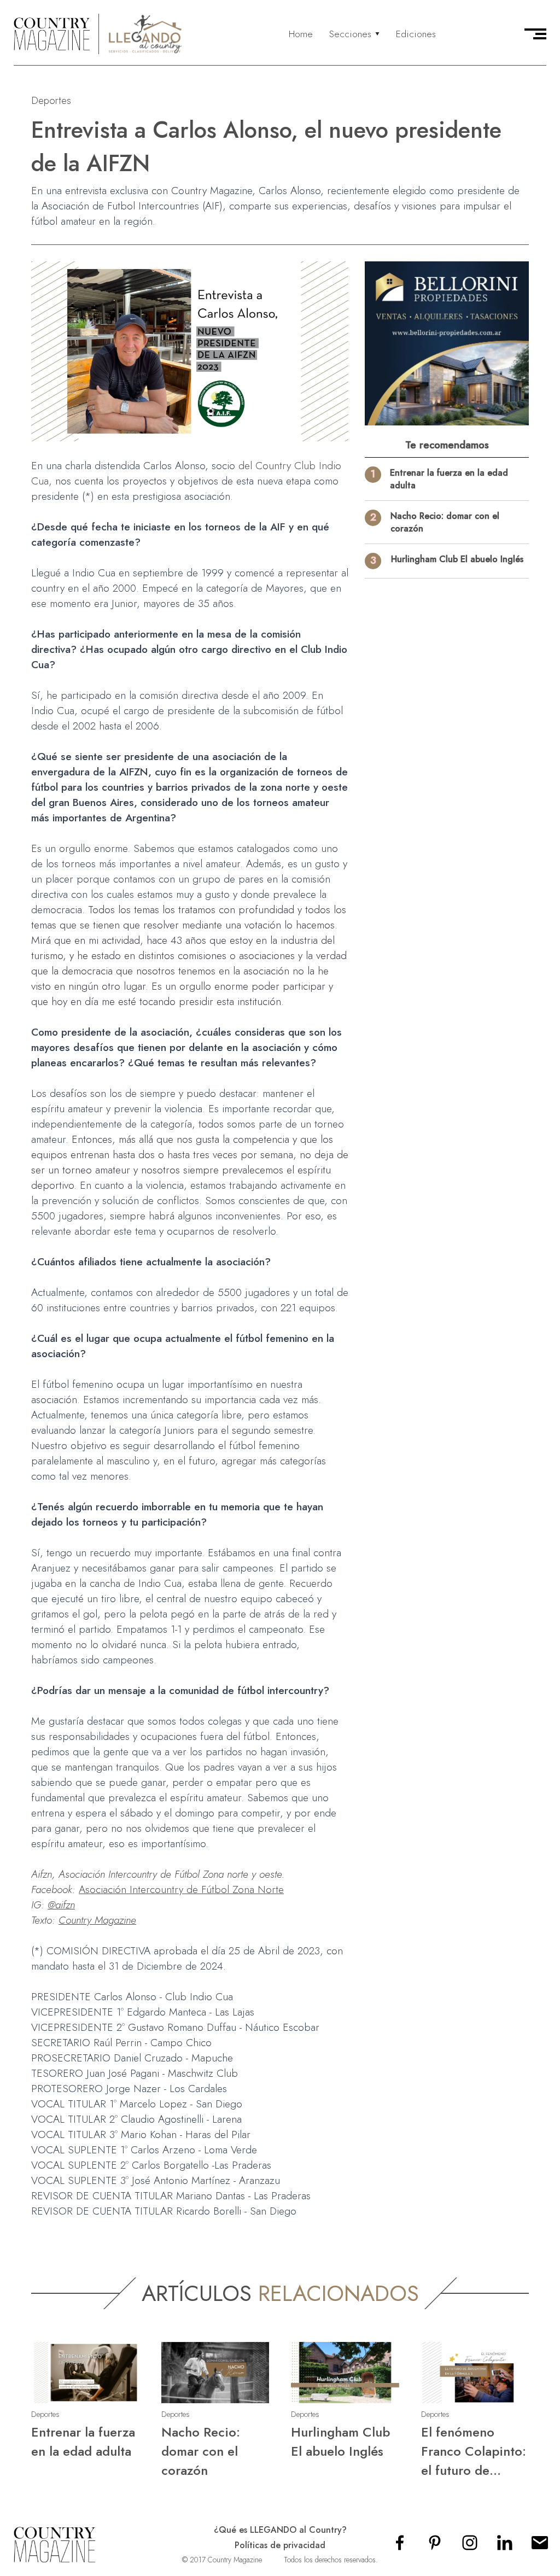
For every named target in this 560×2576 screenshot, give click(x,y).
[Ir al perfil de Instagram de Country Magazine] (470, 2546)
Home (301, 34)
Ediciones (416, 34)
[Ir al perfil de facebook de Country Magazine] (400, 2546)
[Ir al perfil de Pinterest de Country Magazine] (435, 2546)
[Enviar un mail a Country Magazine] (540, 2546)
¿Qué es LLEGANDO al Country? (280, 2530)
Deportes (51, 100)
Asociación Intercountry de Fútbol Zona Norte (181, 1889)
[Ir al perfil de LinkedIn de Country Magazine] (505, 2546)
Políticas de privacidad (280, 2545)
